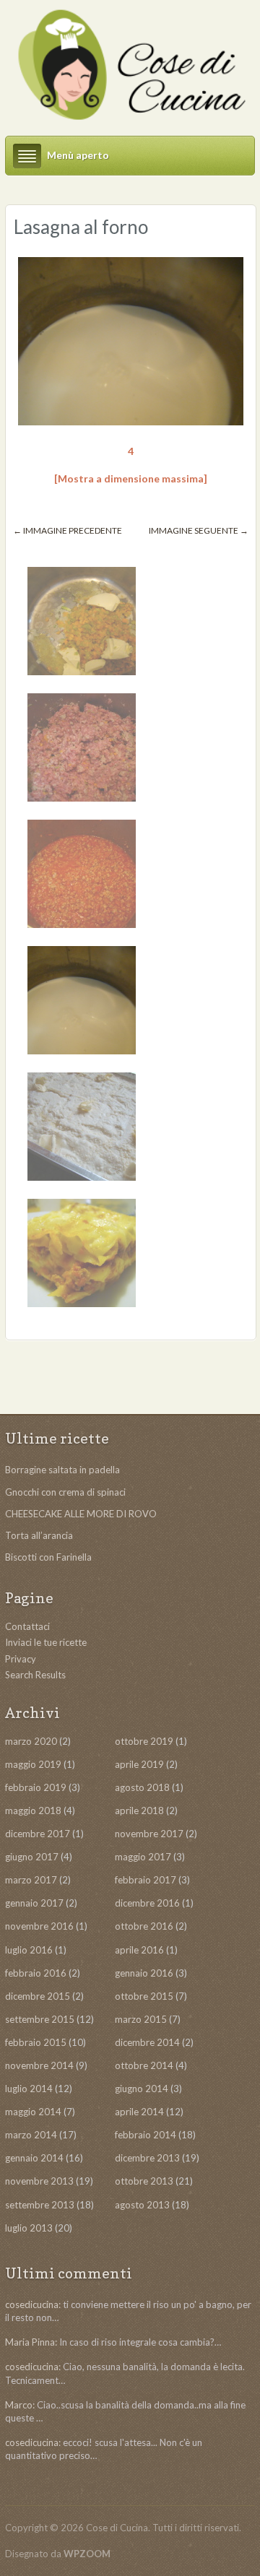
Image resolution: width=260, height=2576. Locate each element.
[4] (130, 343)
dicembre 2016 (147, 1903)
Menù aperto (78, 155)
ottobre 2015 (144, 1996)
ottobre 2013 (144, 2181)
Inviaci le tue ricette (46, 1642)
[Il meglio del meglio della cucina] (130, 65)
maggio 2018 (33, 1810)
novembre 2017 (149, 1834)
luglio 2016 (29, 1950)
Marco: (20, 2405)
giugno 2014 (142, 2089)
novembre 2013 (39, 2181)
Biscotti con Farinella (48, 1557)
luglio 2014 (29, 2089)
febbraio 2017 (146, 1880)
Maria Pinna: (31, 2342)
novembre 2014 (39, 2065)
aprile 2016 (139, 1950)
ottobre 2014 (144, 2065)
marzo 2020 (31, 1741)
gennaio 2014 (34, 2158)
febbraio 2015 (36, 2042)
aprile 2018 (139, 1810)
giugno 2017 (32, 1857)
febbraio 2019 (36, 1787)
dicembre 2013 (147, 2158)
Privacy (21, 1659)
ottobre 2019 (144, 1741)
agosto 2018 (142, 1787)
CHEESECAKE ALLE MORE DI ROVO (81, 1514)
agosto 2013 (142, 2205)
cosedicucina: (33, 2304)
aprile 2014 (139, 2112)
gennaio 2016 (144, 1973)
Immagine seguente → (199, 530)
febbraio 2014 (146, 2135)
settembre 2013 (40, 2205)
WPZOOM (87, 2554)
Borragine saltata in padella (62, 1470)
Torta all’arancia (39, 1535)
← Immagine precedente (68, 530)
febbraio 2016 (36, 1973)
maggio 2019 (33, 1764)
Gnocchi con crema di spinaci (65, 1492)
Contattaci (27, 1626)
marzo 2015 (141, 2019)
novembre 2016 (39, 1926)
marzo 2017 (31, 1880)
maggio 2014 (33, 2112)
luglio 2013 (29, 2228)
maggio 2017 (143, 1857)
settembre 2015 (40, 2019)
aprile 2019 (139, 1764)
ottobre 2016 (144, 1926)
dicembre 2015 (38, 1996)
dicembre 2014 (147, 2042)
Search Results (35, 1675)
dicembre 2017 (38, 1834)
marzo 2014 (31, 2135)
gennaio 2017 (34, 1903)
